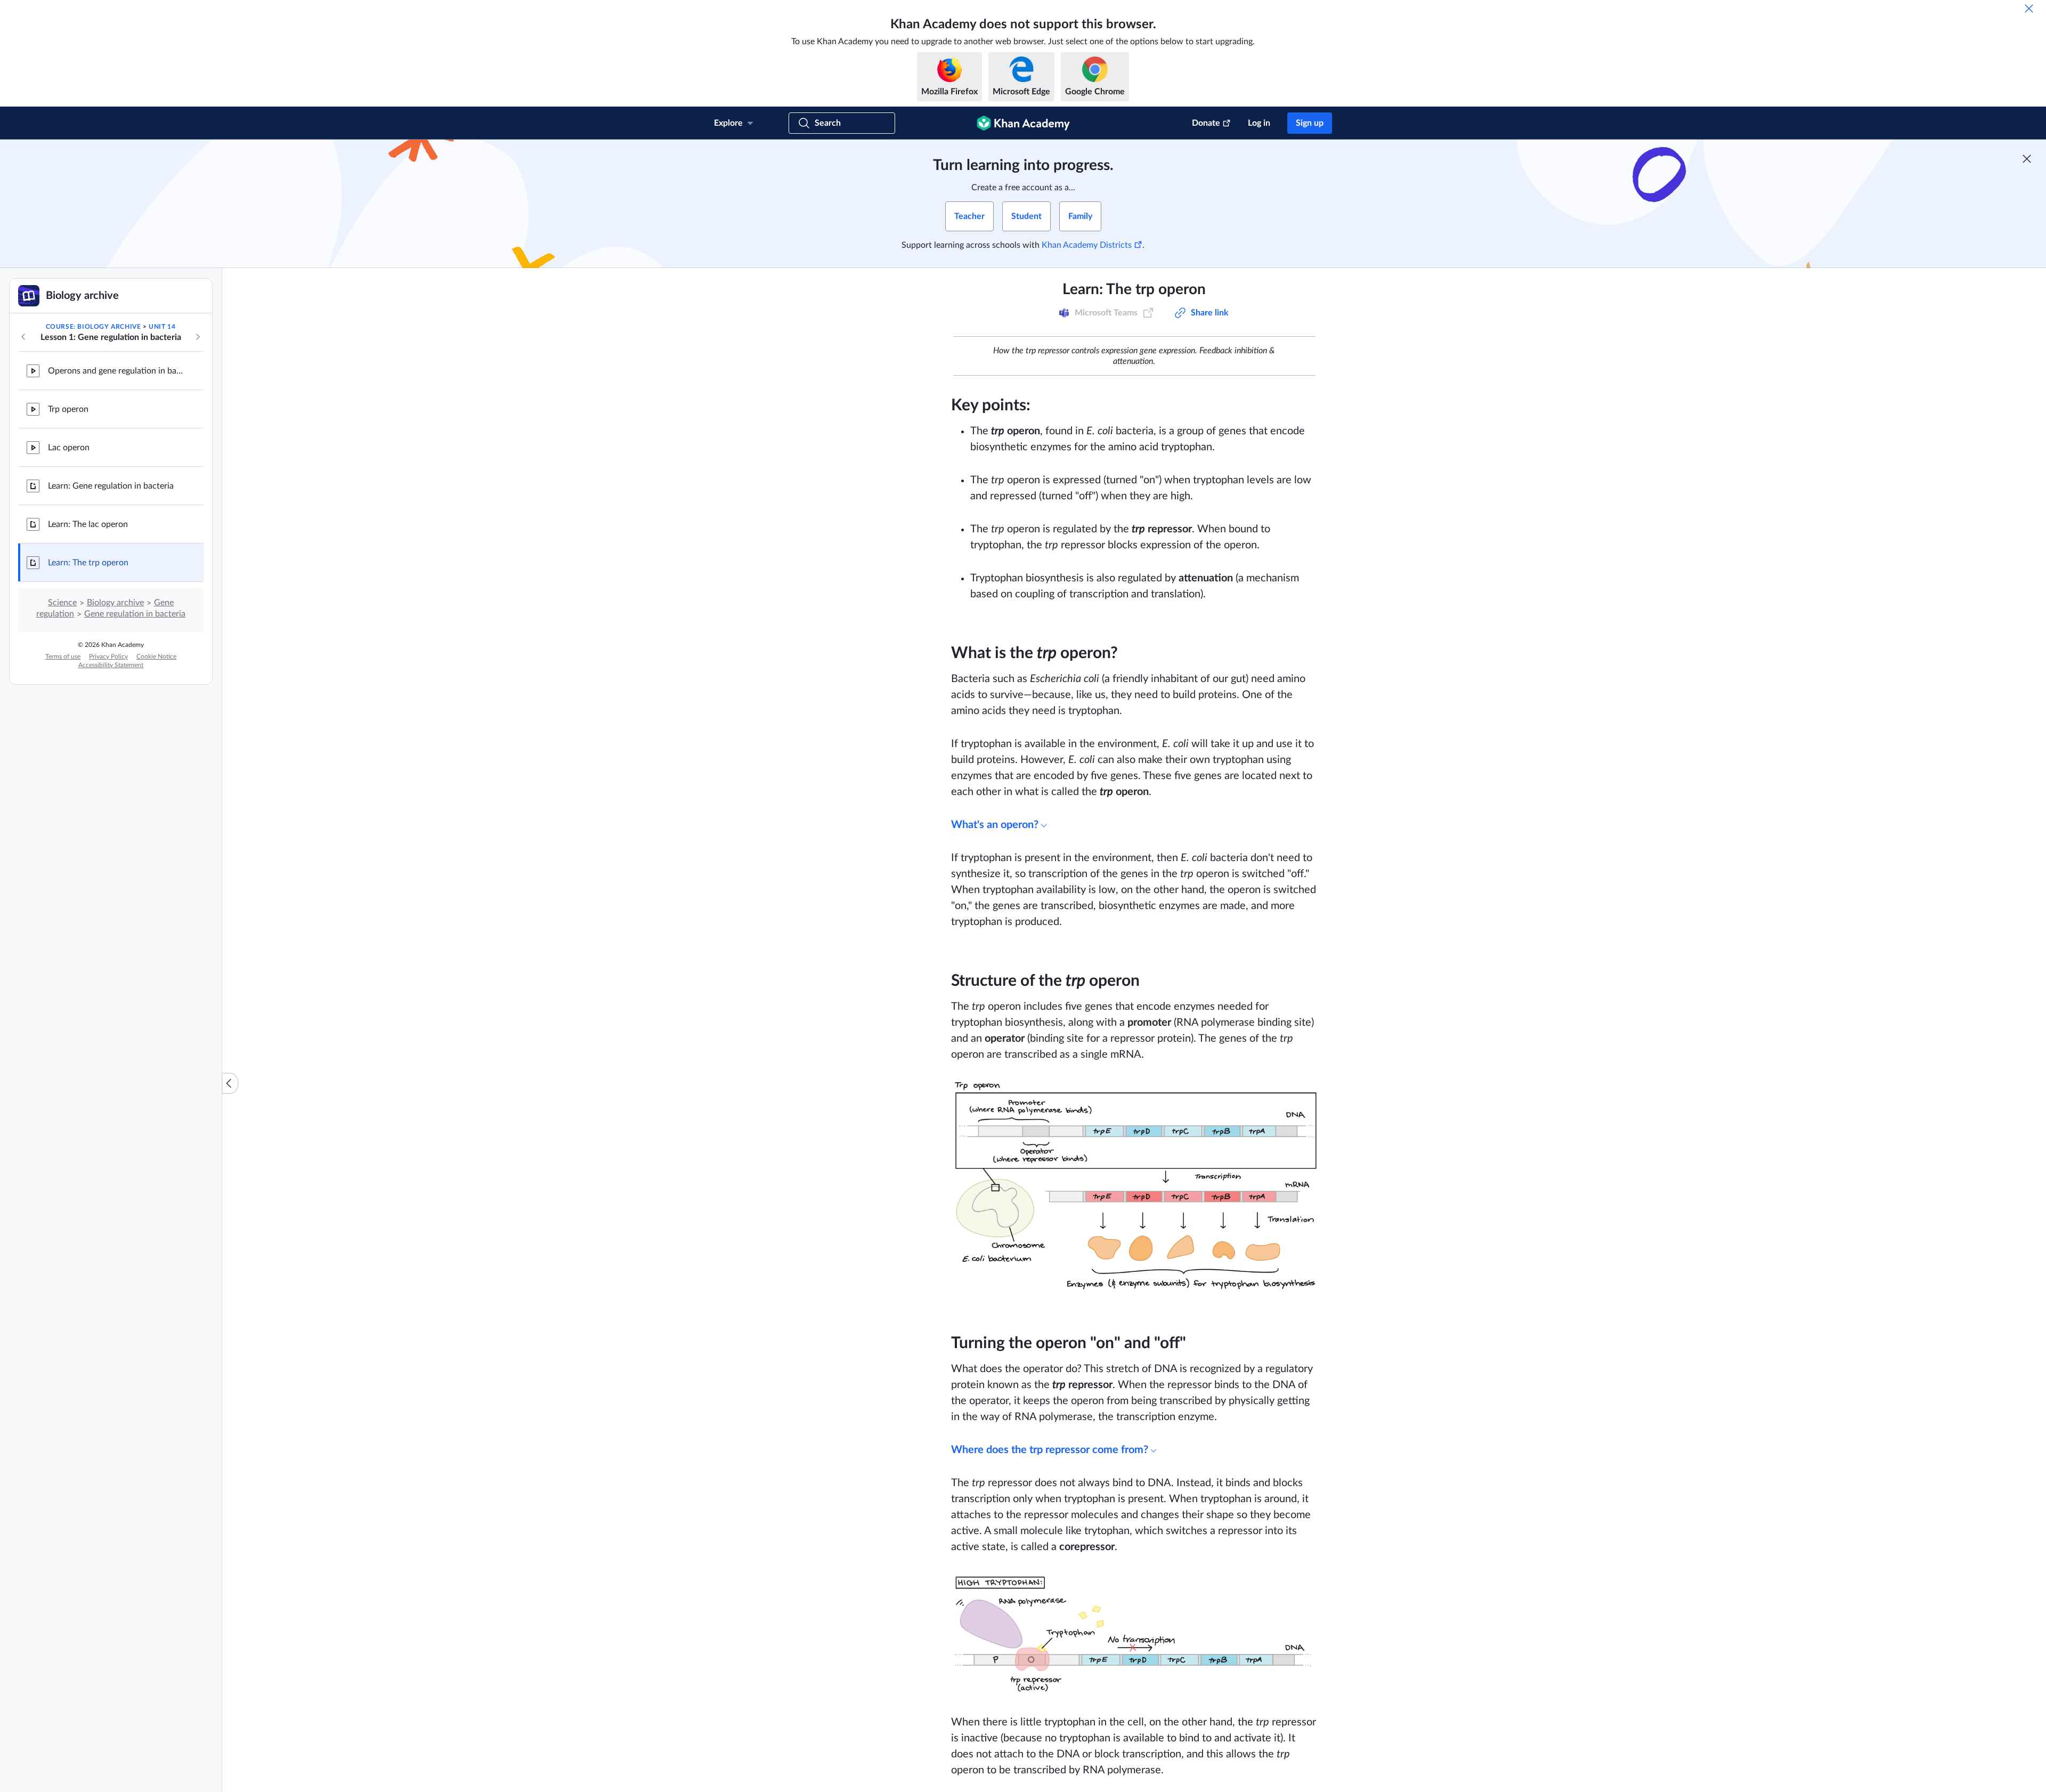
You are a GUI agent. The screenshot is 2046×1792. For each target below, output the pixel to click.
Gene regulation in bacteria (135, 614)
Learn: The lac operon (88, 524)
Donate (1206, 123)
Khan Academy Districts (1087, 245)
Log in (1259, 123)
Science (62, 603)
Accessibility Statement (111, 665)
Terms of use (63, 656)
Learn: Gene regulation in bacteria (111, 486)
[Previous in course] (23, 337)
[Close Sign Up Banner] (2027, 159)
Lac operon (69, 448)
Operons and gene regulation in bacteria (117, 371)
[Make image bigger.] (1134, 1186)
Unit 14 (162, 327)
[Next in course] (198, 337)
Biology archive (115, 603)
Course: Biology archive (94, 327)
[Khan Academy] (1023, 123)
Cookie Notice (156, 656)
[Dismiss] (2029, 9)
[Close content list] (230, 1083)
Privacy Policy (108, 656)
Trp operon (68, 409)
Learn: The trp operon (88, 563)
